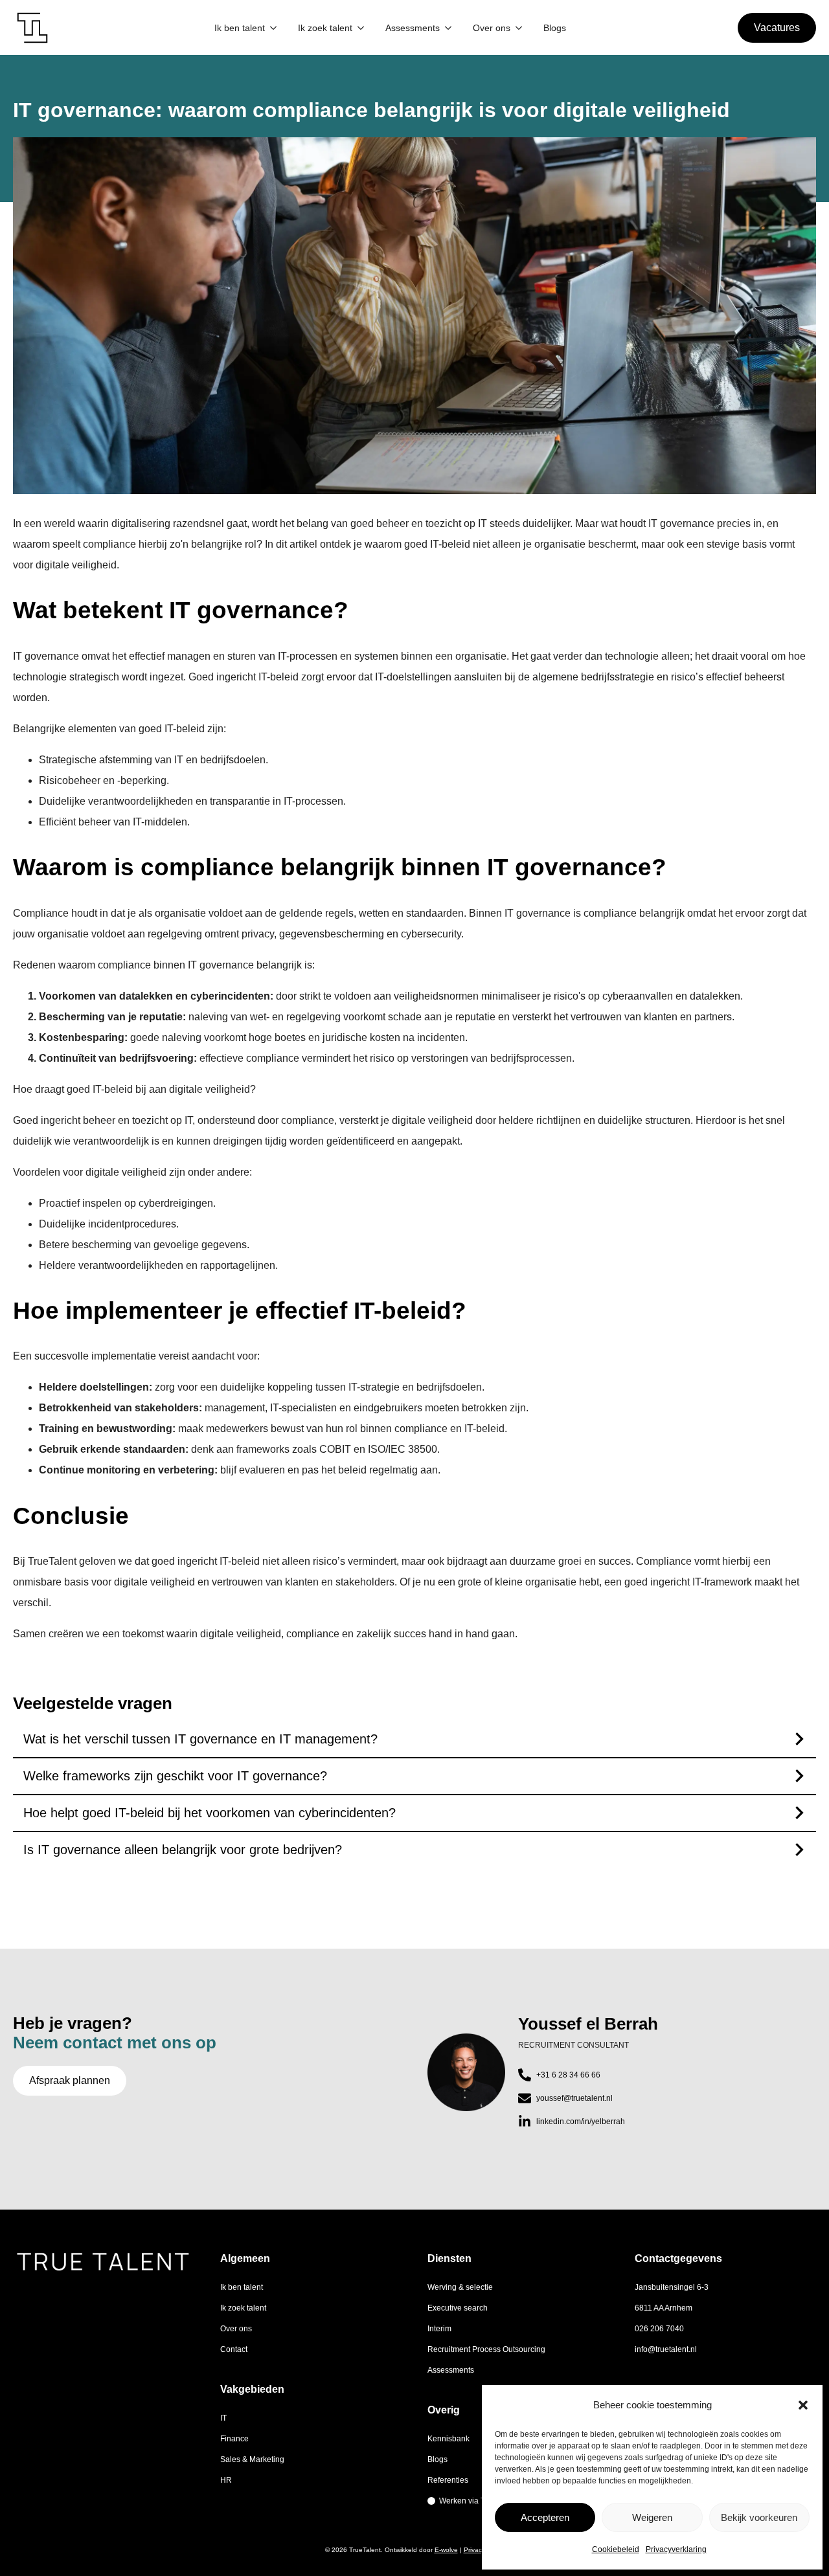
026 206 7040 (659, 2329)
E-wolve (446, 2550)
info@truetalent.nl (666, 2349)
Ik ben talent (240, 28)
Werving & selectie (460, 2287)
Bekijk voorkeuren (759, 2517)
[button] (803, 2405)
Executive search (458, 2308)
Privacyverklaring (676, 2549)
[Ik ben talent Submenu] (273, 28)
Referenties (448, 2480)
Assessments (413, 28)
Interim (439, 2329)
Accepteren (545, 2517)
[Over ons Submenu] (519, 28)
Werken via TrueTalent (479, 2501)
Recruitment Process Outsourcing (486, 2349)
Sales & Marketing (252, 2459)
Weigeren (652, 2517)
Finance (234, 2439)
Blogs (555, 28)
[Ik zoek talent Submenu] (361, 28)
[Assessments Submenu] (448, 28)
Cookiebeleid (616, 2549)
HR (226, 2480)
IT (223, 2418)
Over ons (492, 28)
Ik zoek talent (325, 28)
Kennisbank (449, 2439)
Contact (234, 2349)
